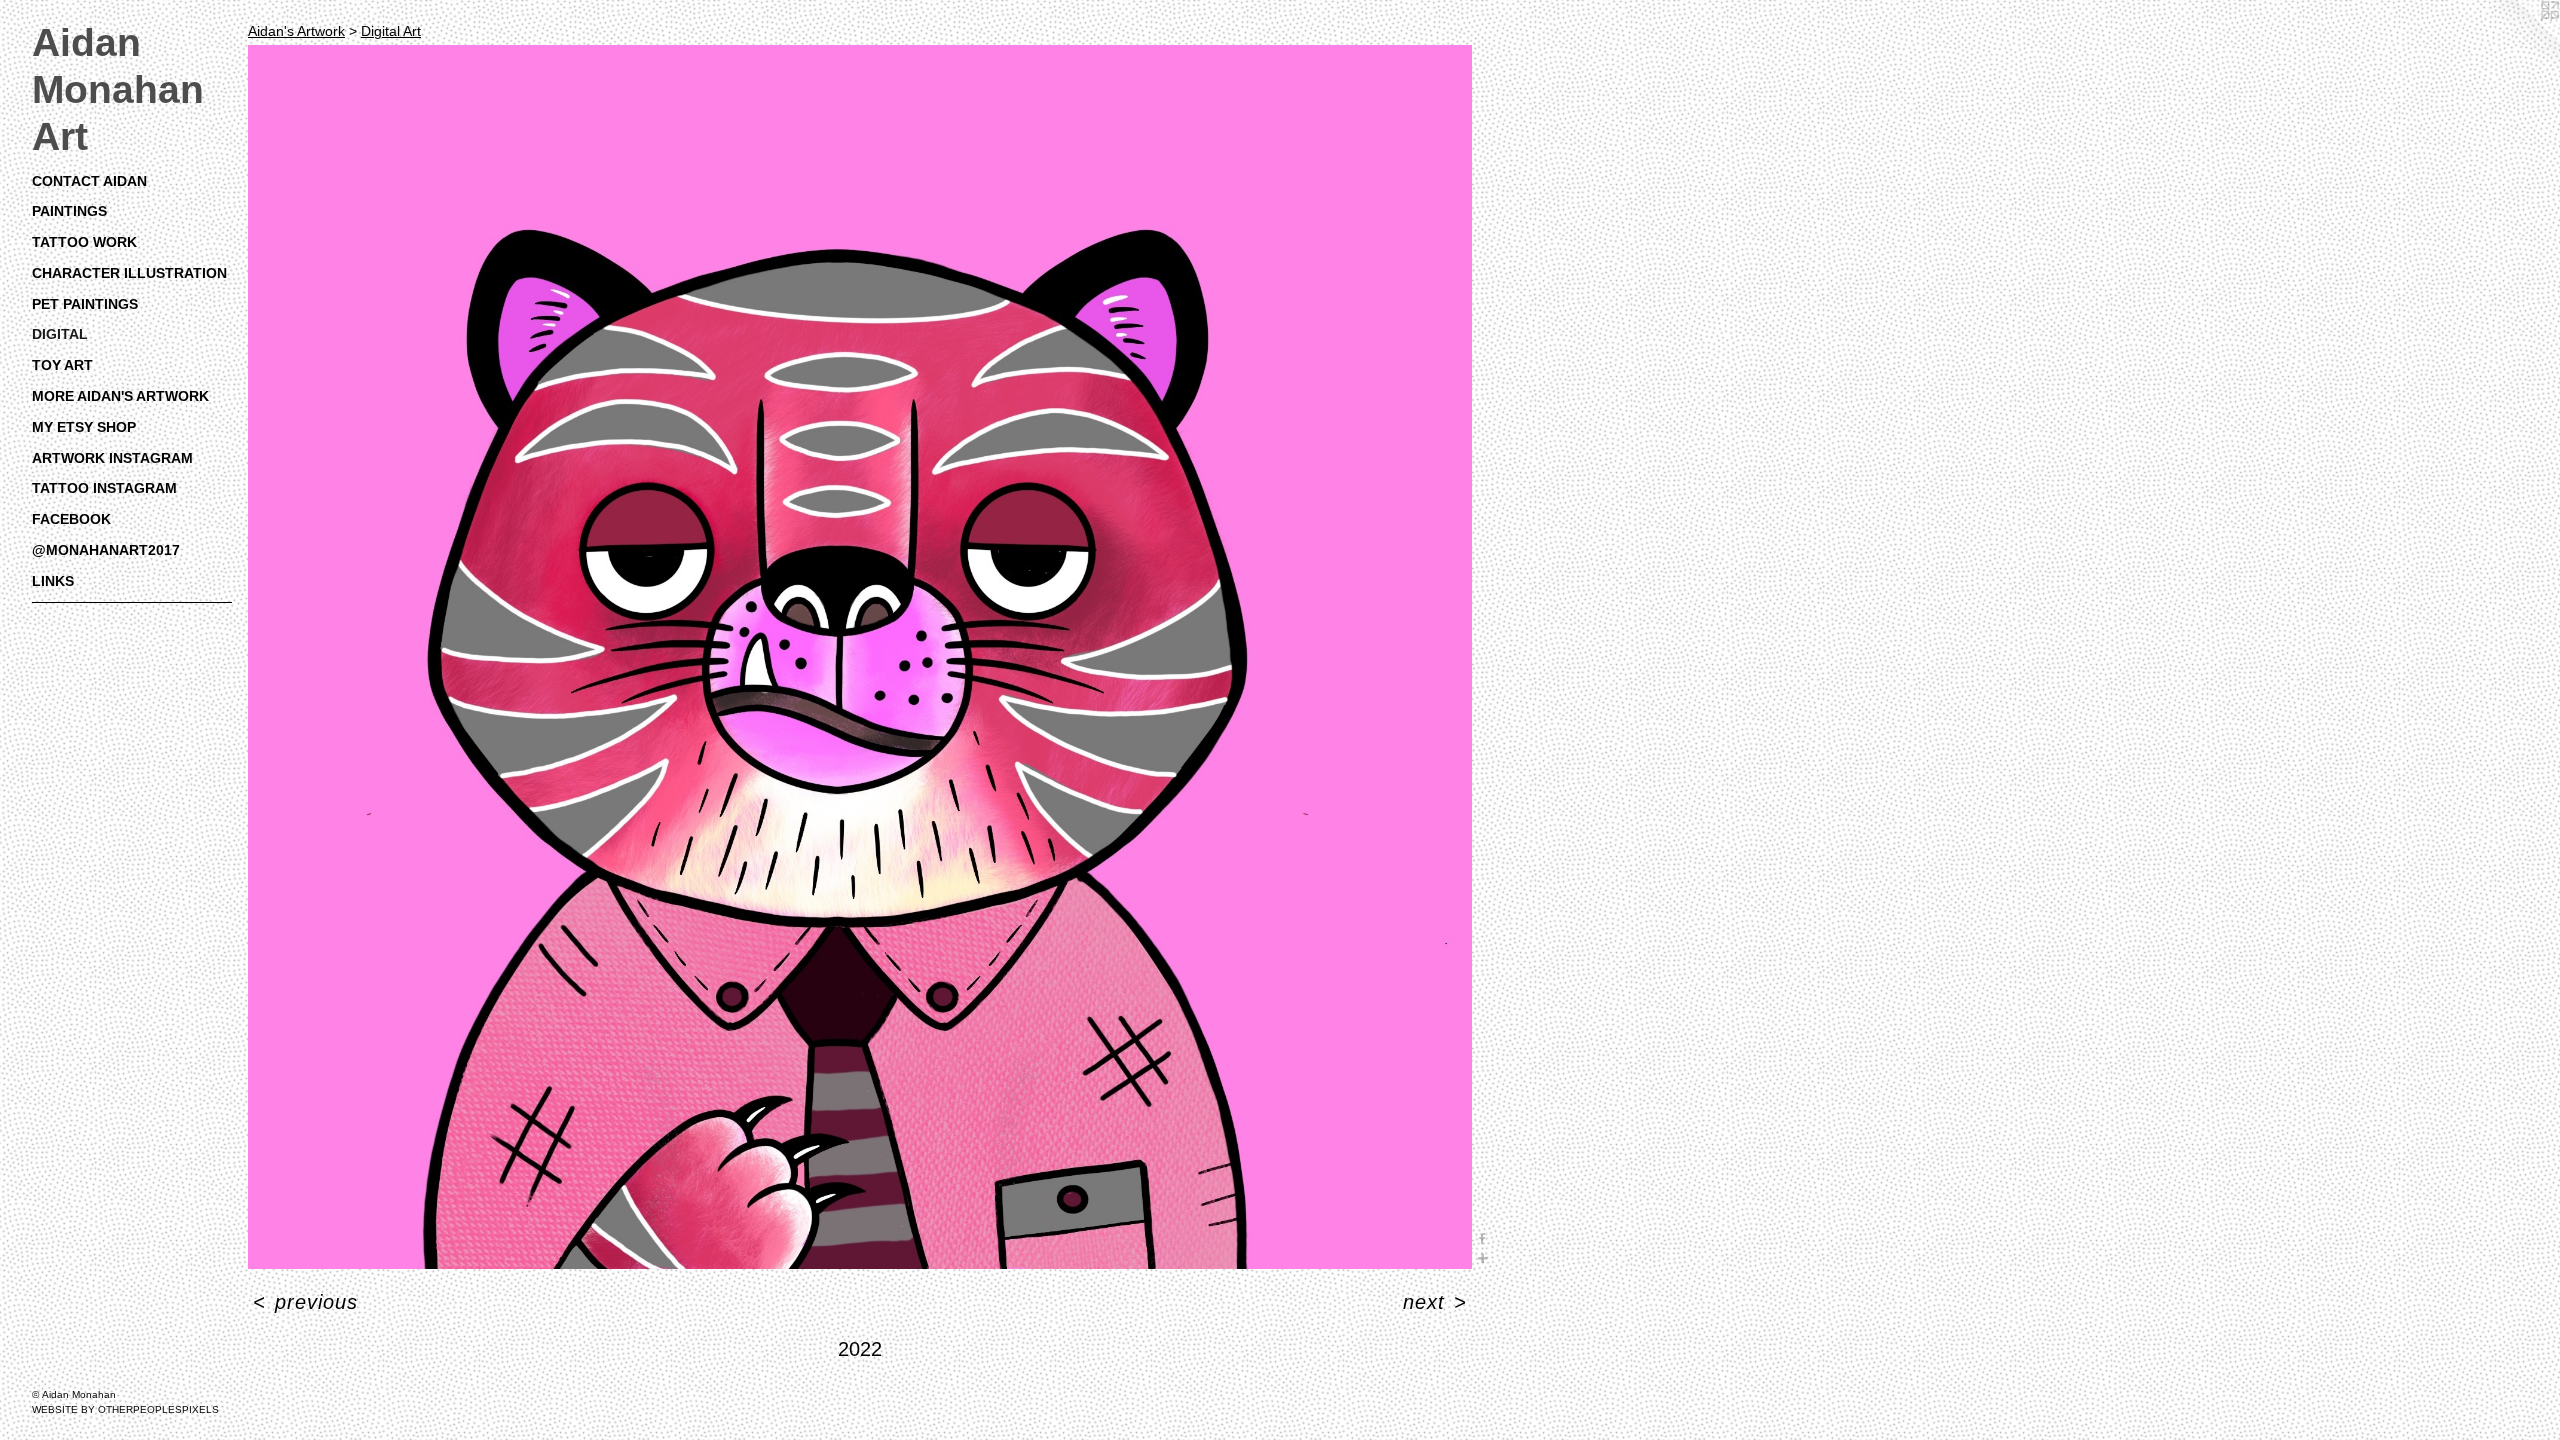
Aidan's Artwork (296, 31)
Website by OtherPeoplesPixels (125, 1409)
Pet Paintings (85, 304)
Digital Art (391, 31)
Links (53, 581)
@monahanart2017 (106, 550)
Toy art (62, 365)
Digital (60, 334)
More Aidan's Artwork (120, 396)
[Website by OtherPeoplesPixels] (2520, 40)
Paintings (69, 211)
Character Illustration (129, 273)
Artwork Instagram (112, 458)
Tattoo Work (84, 242)
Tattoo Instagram (104, 488)
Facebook (71, 519)
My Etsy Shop (84, 427)
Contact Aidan (89, 181)
